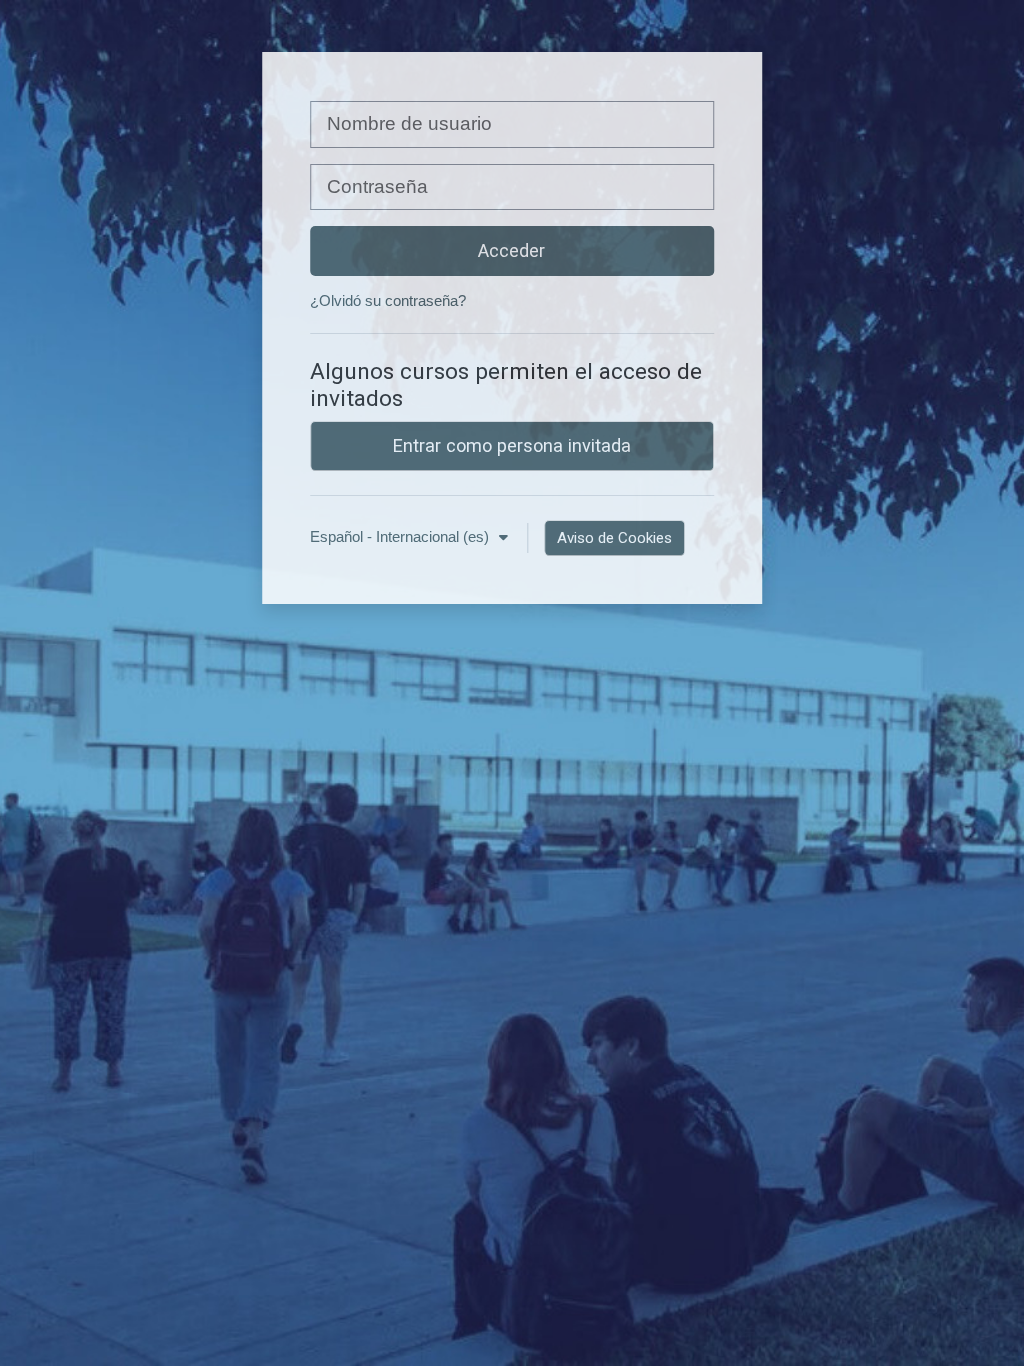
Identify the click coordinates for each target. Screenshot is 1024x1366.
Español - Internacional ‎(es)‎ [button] (401, 536)
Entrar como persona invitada (512, 445)
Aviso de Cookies (614, 538)
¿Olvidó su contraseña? (388, 300)
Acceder (511, 250)
